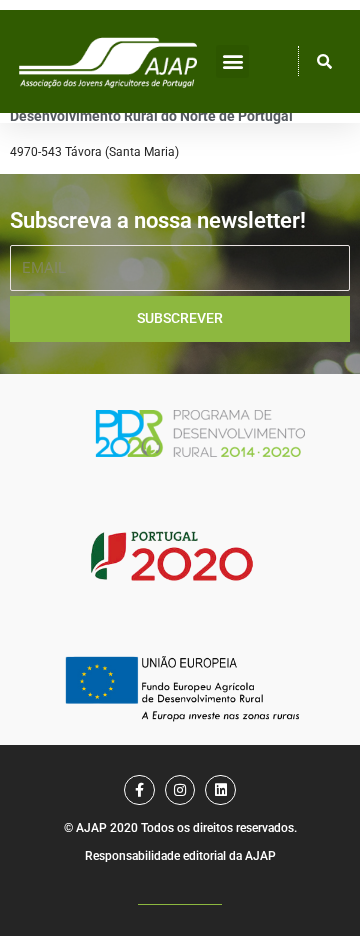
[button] (232, 61)
